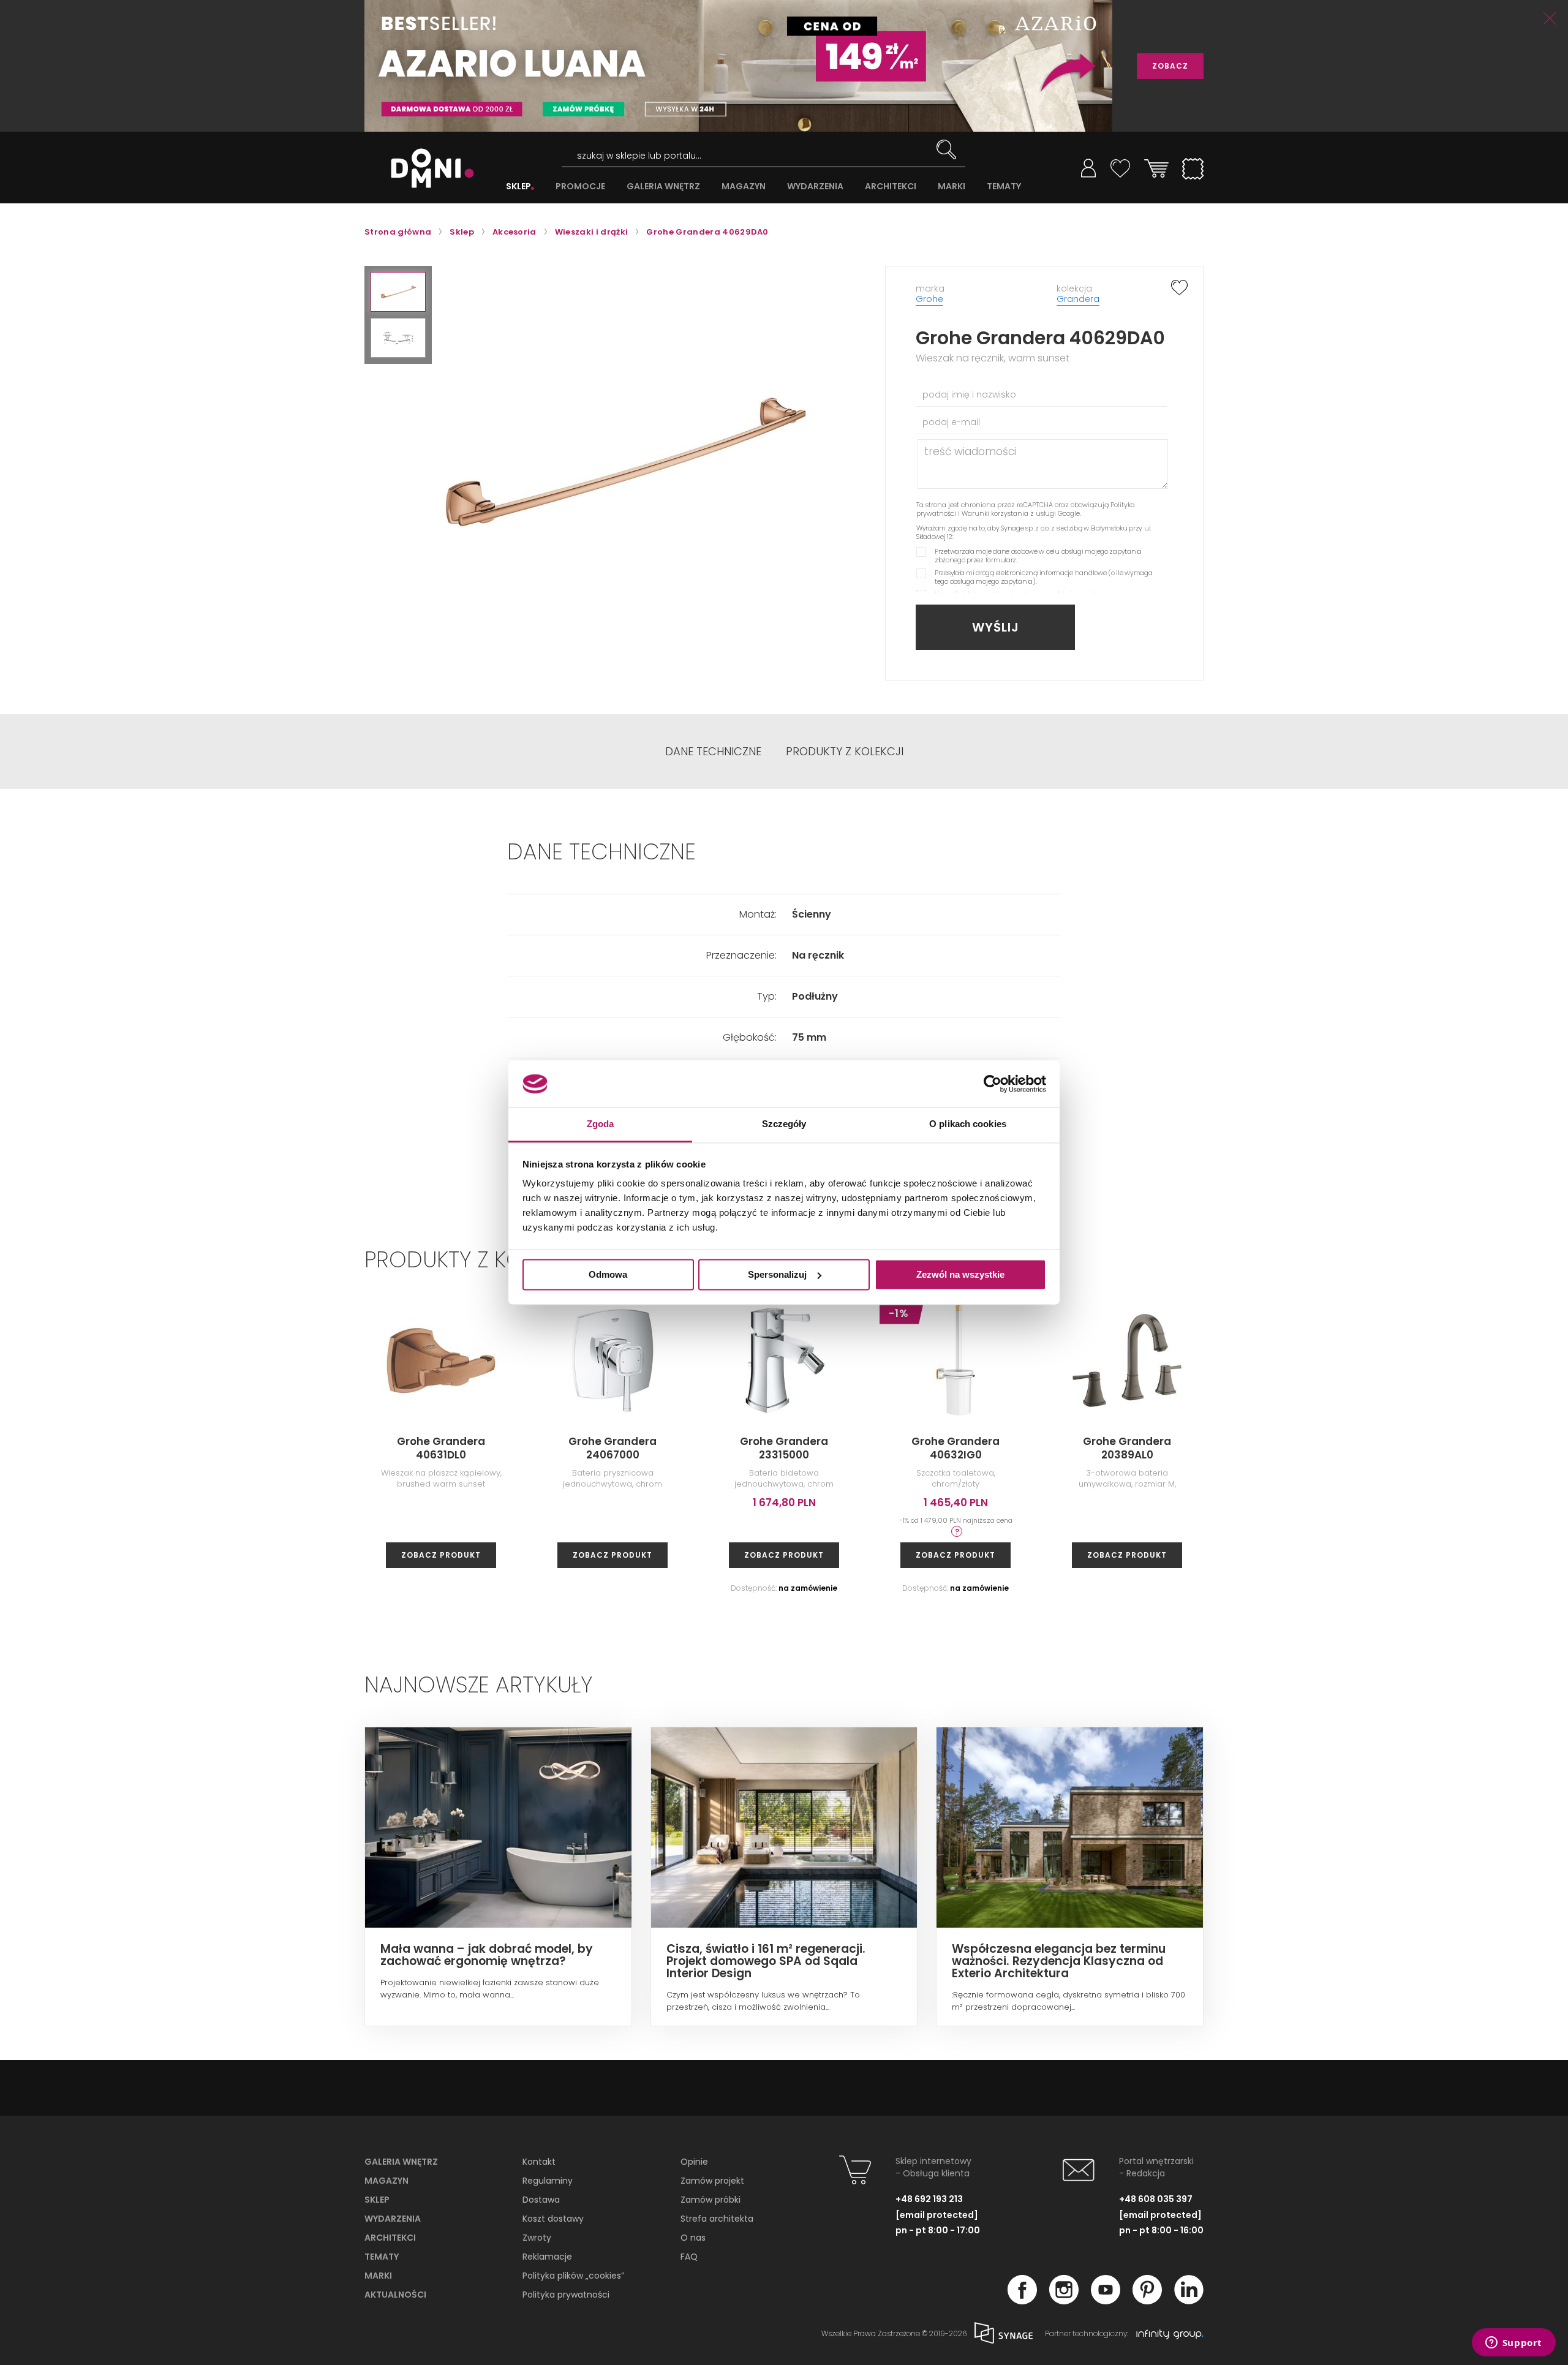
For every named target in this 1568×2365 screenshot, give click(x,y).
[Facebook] (1022, 2301)
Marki (378, 2276)
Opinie (694, 2162)
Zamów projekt (712, 2181)
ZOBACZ (1170, 66)
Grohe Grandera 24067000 (612, 1448)
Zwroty (537, 2238)
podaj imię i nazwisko (969, 394)
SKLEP (518, 187)
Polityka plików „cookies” (573, 2276)
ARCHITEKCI (891, 187)
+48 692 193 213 (929, 2199)
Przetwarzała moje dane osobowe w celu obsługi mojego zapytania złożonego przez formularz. (1038, 556)
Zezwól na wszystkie (960, 1274)
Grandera (1078, 299)
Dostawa (541, 2200)
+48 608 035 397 (1156, 2199)
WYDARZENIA (815, 187)
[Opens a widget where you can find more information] (1513, 2344)
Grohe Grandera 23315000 (784, 1448)
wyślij (996, 627)
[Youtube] (1106, 2301)
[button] (398, 292)
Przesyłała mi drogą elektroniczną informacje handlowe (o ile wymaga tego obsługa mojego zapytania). (1044, 577)
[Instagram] (1064, 2301)
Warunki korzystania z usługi (1009, 513)
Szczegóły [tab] (784, 1124)
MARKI (952, 187)
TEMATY (1004, 187)
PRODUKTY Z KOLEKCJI (845, 752)
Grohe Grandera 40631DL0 (441, 1448)
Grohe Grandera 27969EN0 (1298, 1448)
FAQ (689, 2257)
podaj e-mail (951, 422)
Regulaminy (548, 2181)
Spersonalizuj (777, 1274)
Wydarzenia (393, 2219)
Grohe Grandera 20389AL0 (1127, 1448)
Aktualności (395, 2295)
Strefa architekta (717, 2219)
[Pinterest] (1147, 2301)
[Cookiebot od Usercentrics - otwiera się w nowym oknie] (993, 1084)
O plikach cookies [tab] (968, 1124)
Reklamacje (547, 2257)
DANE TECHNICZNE (713, 752)
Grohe (929, 299)
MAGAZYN (744, 187)
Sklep (377, 2200)
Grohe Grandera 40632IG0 (956, 1448)
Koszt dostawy (553, 2219)
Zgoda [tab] (601, 1124)
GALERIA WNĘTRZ (663, 187)
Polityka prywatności (566, 2295)
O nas (693, 2238)
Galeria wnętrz (401, 2162)
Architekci (390, 2238)
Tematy (382, 2257)
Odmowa (608, 1274)
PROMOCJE (580, 187)
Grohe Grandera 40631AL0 (1470, 1448)
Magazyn (386, 2181)
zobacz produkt (441, 1555)
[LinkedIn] (1189, 2301)
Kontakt (539, 2162)
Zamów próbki (710, 2200)
